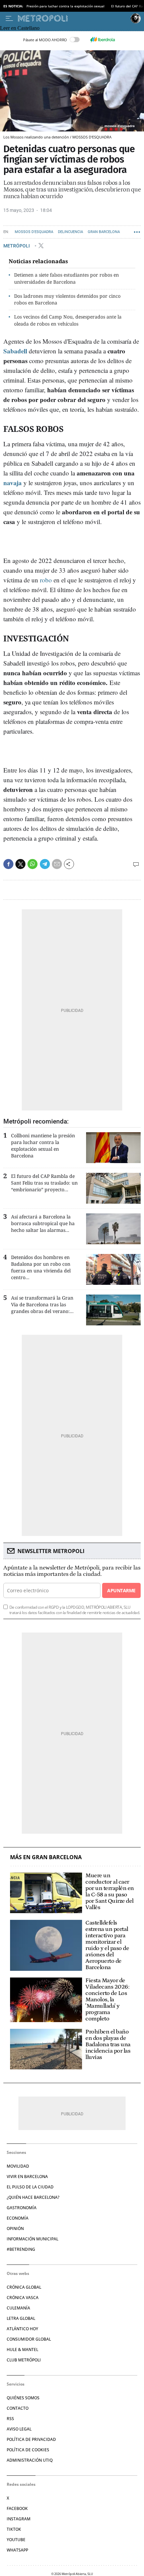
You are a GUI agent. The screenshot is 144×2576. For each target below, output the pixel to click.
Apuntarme (121, 1590)
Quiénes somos (23, 2398)
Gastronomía (22, 2208)
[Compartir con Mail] (57, 864)
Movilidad (18, 2166)
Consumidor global (29, 2339)
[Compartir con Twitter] (20, 864)
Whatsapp (17, 2550)
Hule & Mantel (22, 2350)
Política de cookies (28, 2450)
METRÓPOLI (17, 246)
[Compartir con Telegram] (45, 864)
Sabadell (15, 351)
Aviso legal (19, 2429)
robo (46, 580)
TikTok (14, 2529)
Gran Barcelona (104, 232)
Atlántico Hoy (22, 2329)
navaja (13, 483)
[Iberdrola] (102, 40)
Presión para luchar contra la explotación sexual (65, 6)
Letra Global (21, 2318)
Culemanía (18, 2308)
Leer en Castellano (20, 28)
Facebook (17, 2508)
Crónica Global (24, 2287)
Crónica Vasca (23, 2298)
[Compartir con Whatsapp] (32, 864)
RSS (10, 2419)
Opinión (15, 2228)
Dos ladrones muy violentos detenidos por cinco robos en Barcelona (67, 299)
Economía (18, 2218)
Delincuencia (70, 232)
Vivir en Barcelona (27, 2177)
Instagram (19, 2519)
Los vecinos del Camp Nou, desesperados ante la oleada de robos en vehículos (68, 320)
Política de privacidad (31, 2439)
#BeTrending (21, 2249)
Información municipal (32, 2239)
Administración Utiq (30, 2460)
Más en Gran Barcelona (46, 1857)
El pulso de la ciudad (30, 2187)
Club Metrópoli (24, 2360)
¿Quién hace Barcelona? (33, 2197)
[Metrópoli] (73, 18)
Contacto (18, 2408)
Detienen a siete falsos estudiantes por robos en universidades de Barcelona (66, 278)
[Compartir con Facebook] (8, 864)
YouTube (16, 2540)
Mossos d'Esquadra (34, 232)
